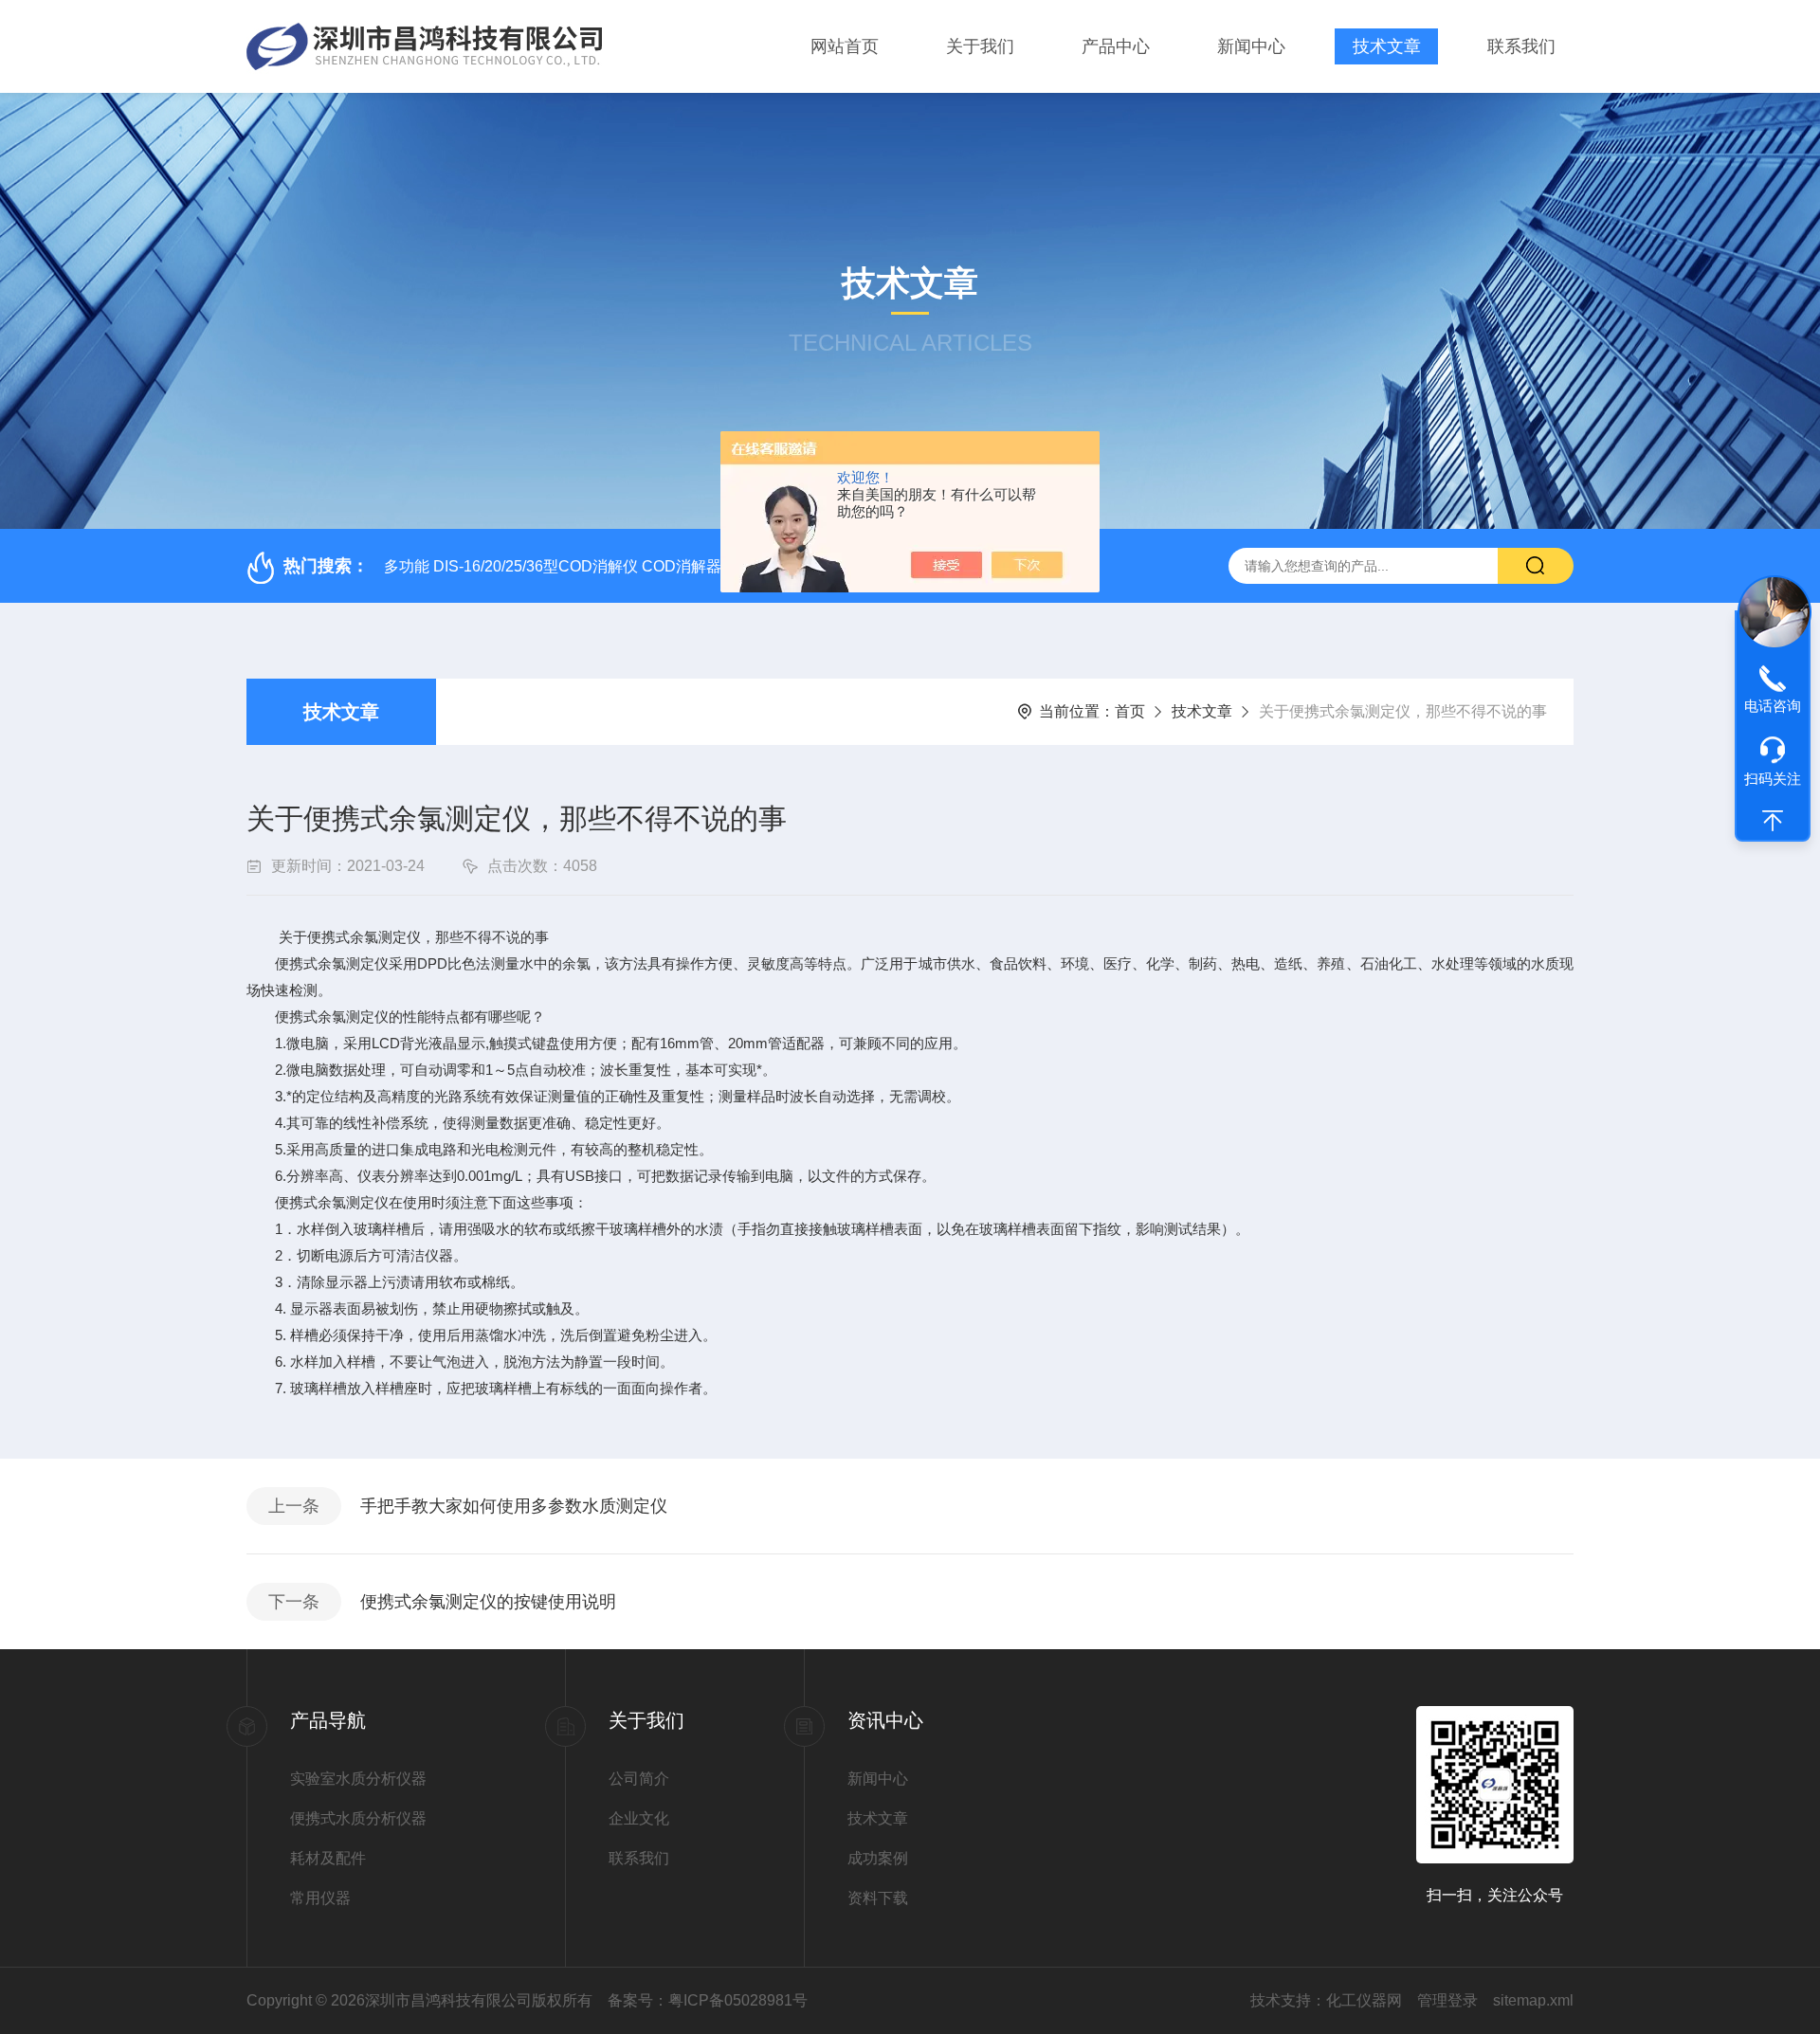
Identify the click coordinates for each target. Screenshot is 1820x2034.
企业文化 (639, 1818)
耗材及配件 (328, 1858)
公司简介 (639, 1779)
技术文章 (1387, 46)
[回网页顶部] (1773, 821)
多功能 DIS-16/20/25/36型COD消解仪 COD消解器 (553, 566)
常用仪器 (320, 1898)
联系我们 (1521, 46)
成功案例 (878, 1858)
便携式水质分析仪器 (358, 1818)
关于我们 (980, 46)
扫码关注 (1773, 779)
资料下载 (878, 1898)
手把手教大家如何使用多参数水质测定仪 (514, 1506)
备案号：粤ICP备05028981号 (708, 2000)
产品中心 (1116, 46)
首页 (1130, 711)
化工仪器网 (1364, 2000)
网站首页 (845, 46)
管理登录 (1447, 2000)
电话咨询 (1773, 706)
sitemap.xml (1533, 2000)
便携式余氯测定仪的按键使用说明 (488, 1602)
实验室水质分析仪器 (358, 1779)
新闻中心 (1251, 46)
